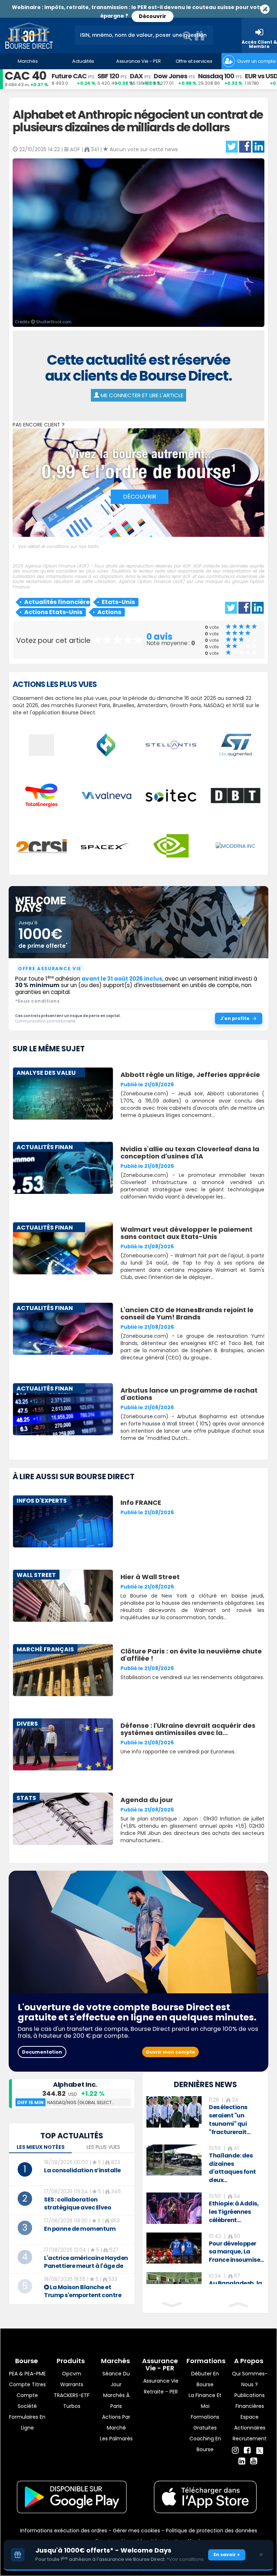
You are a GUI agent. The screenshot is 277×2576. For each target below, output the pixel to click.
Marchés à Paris (116, 2401)
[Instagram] (235, 2450)
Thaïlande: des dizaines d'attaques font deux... (232, 2168)
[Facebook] (247, 2450)
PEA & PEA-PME (27, 2374)
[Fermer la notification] (261, 2555)
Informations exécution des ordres (64, 2531)
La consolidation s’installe (82, 2170)
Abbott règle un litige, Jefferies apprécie (190, 1075)
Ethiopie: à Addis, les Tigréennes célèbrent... (234, 2212)
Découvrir (153, 16)
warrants (72, 2384)
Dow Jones (170, 76)
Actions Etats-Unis (53, 612)
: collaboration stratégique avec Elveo (78, 2203)
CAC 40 (25, 76)
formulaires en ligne (27, 2422)
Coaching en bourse (205, 2444)
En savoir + (227, 2555)
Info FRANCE (141, 1502)
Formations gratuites (205, 2422)
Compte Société (27, 2401)
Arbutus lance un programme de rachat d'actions (189, 1394)
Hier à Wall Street (150, 1577)
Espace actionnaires (250, 2422)
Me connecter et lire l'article (141, 395)
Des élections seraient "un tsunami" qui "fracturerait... (230, 2120)
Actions (109, 612)
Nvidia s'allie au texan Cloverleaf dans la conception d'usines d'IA (190, 1153)
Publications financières (250, 2401)
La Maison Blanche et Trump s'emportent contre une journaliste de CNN (83, 2295)
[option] (205, 2116)
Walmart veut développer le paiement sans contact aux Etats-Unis (186, 1233)
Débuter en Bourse (205, 2379)
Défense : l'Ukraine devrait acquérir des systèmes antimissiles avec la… (188, 1729)
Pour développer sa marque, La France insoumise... (236, 2252)
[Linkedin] (242, 2461)
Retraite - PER (161, 2392)
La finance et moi (205, 2401)
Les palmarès (116, 2439)
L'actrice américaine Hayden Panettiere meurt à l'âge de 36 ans (86, 2266)
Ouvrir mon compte (170, 2052)
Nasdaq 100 (216, 76)
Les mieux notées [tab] (41, 2147)
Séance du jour (116, 2379)
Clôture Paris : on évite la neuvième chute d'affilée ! (191, 1655)
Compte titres (27, 2384)
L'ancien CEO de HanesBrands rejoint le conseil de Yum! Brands (187, 1313)
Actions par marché (116, 2422)
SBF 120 (108, 76)
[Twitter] (260, 2449)
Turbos (72, 2406)
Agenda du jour (147, 1800)
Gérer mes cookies (137, 2531)
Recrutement (250, 2439)
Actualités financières (57, 602)
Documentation (42, 2052)
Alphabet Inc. (75, 2084)
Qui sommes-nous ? (250, 2379)
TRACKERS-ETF (72, 2395)
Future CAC (69, 76)
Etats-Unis (118, 602)
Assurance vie (161, 2381)
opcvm (72, 2374)
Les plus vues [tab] (103, 2147)
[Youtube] (254, 2461)
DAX (136, 76)
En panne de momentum (80, 2229)
